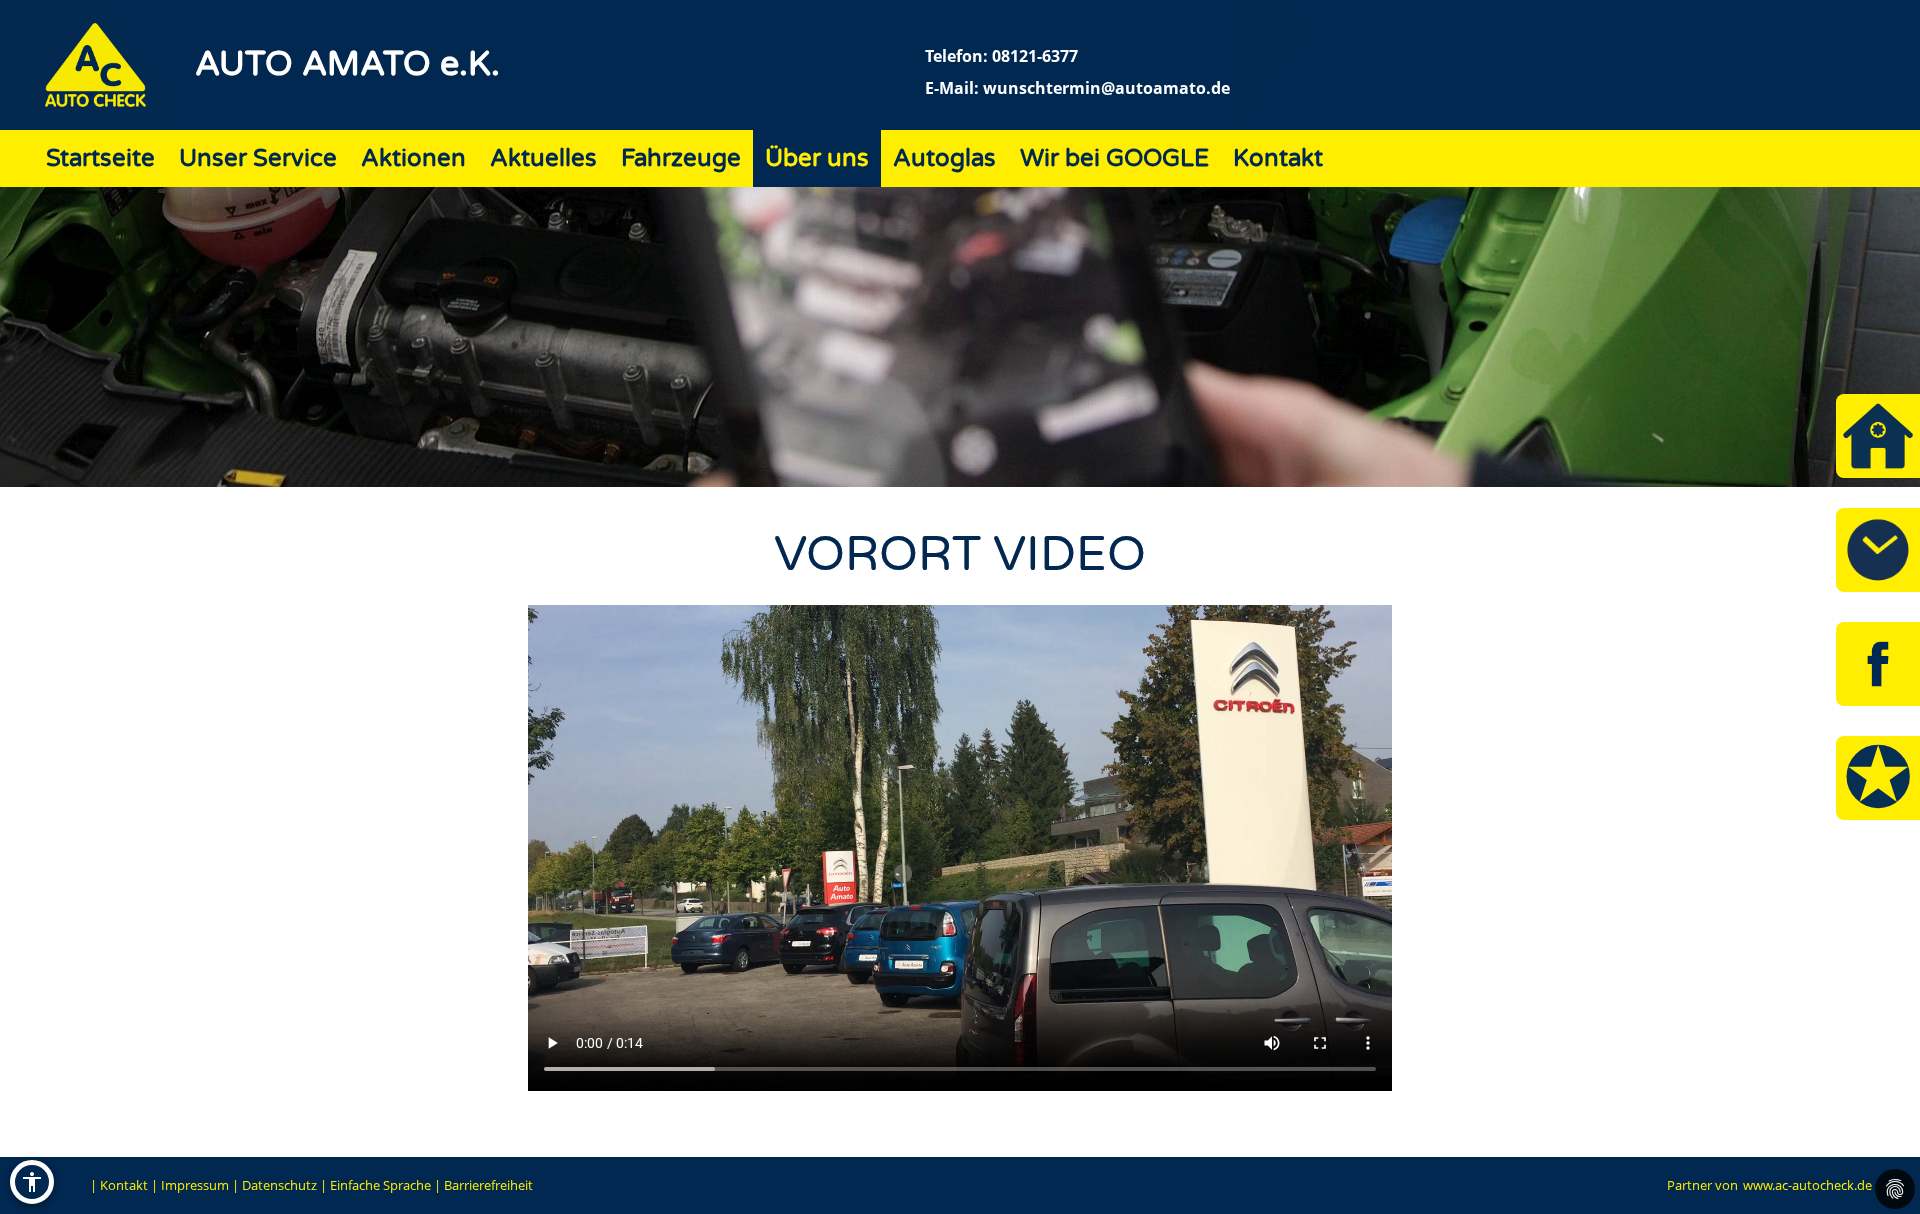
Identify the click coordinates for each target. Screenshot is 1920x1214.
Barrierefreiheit (488, 1185)
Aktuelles (543, 158)
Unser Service (258, 158)
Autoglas (944, 158)
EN (75, 1185)
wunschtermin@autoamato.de (1106, 88)
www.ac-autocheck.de (1807, 1185)
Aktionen (413, 158)
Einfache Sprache (380, 1185)
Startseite (100, 158)
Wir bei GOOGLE (1114, 158)
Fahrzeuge (681, 158)
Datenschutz (279, 1185)
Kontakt (1278, 158)
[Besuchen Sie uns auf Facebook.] (1878, 664)
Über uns (817, 158)
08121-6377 (1035, 56)
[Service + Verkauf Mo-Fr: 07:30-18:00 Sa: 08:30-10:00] (1878, 550)
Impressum (195, 1185)
